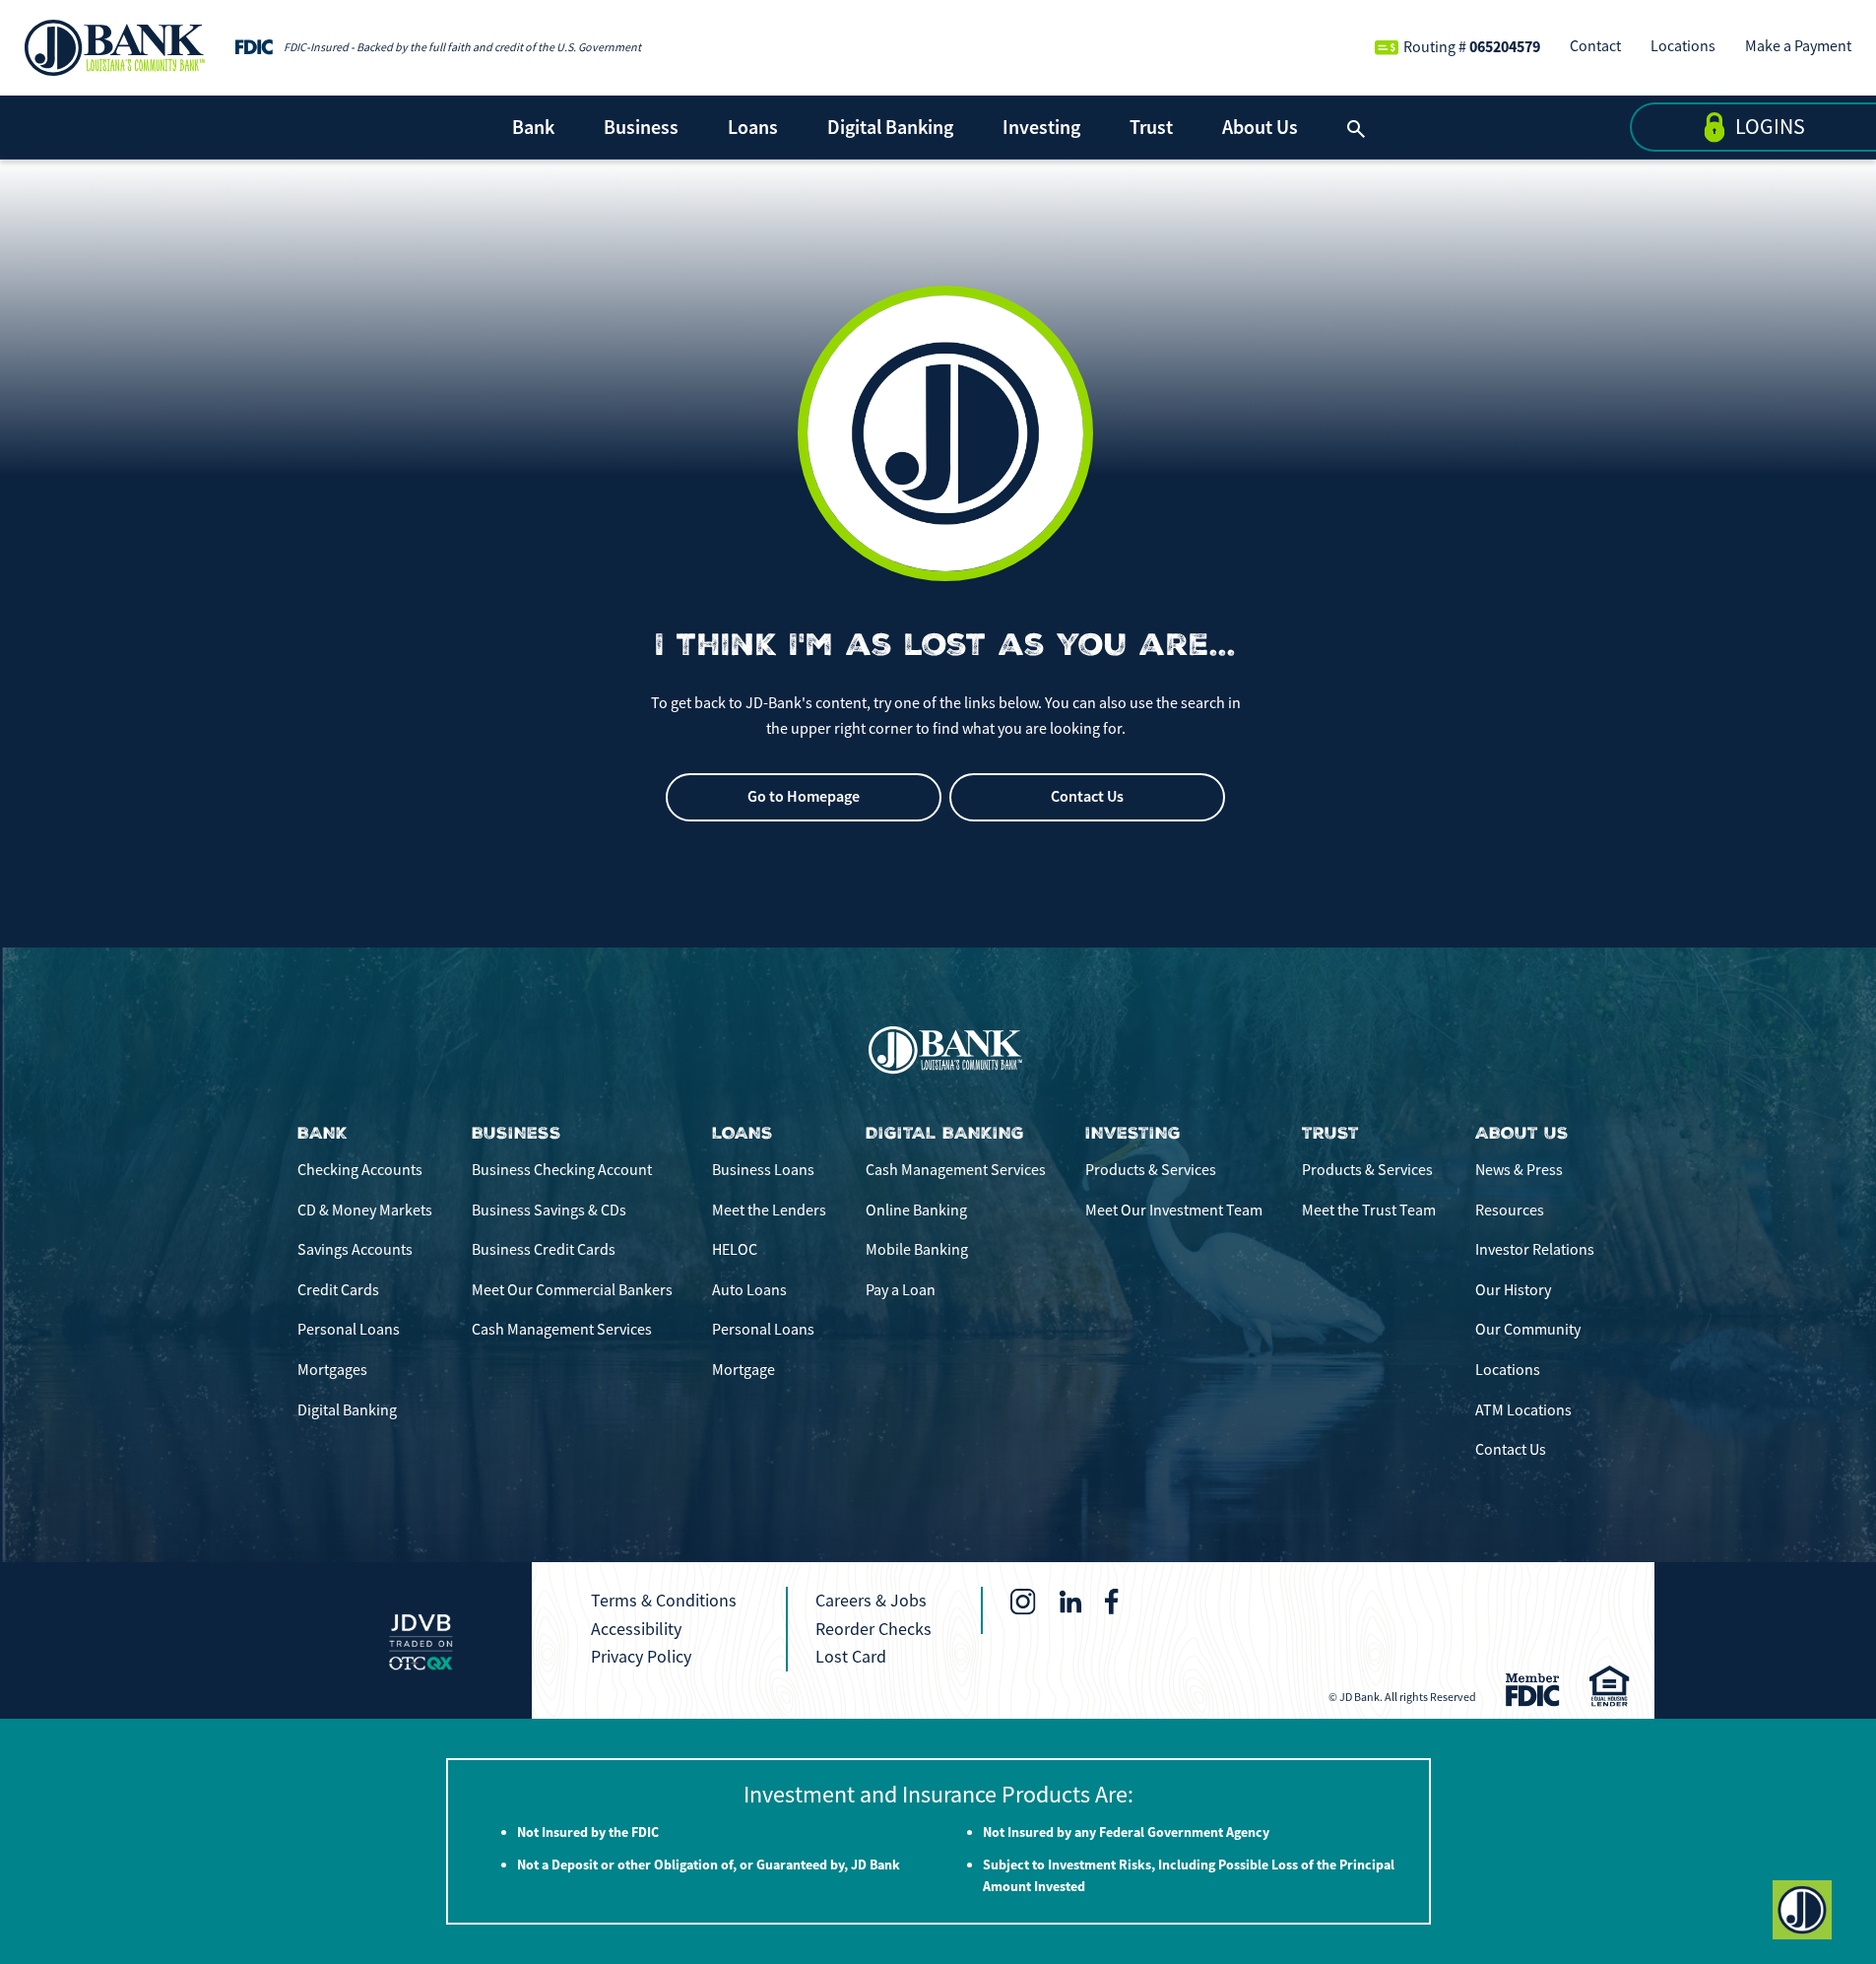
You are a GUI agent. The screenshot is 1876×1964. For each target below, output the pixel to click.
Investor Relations (1535, 1250)
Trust (1151, 127)
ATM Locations (1523, 1410)
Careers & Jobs (871, 1601)
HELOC (735, 1250)
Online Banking (916, 1211)
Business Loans (763, 1170)
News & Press (1519, 1170)
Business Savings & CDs (549, 1211)
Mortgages (332, 1370)
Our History (1513, 1290)
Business (641, 127)
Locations (1683, 46)
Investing (1041, 127)
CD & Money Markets (365, 1211)
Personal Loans (349, 1330)
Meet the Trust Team (1369, 1211)
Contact (1595, 46)
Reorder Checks (873, 1629)
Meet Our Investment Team (1174, 1211)
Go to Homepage (804, 796)
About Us (1260, 127)
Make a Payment (1798, 46)
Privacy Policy (641, 1657)
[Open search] (1356, 127)
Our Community (1528, 1330)
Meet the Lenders (769, 1211)
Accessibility (636, 1629)
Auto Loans (749, 1290)
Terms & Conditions (664, 1601)
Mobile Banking (917, 1250)
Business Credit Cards (544, 1250)
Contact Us (1087, 796)
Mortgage (744, 1370)
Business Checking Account (562, 1170)
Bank (533, 127)
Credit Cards (338, 1290)
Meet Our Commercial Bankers (572, 1290)
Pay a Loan (901, 1290)
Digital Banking (890, 127)
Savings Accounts (355, 1250)
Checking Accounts (360, 1170)
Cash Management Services (562, 1330)
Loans (753, 127)
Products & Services (1151, 1170)
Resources (1510, 1211)
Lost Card (851, 1657)
